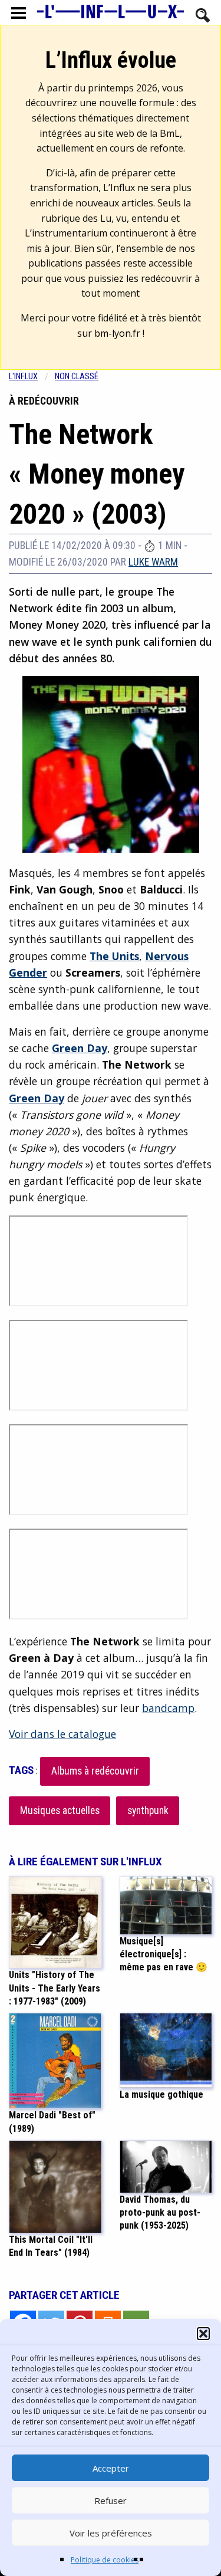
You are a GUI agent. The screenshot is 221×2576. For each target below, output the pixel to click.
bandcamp (168, 1708)
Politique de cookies (105, 2560)
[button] (203, 2334)
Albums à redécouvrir (95, 1771)
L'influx (23, 377)
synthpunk (148, 1811)
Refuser (111, 2501)
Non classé (77, 377)
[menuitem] (32, 377)
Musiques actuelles (60, 1811)
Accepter (111, 2468)
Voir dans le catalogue (62, 1734)
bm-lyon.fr (117, 333)
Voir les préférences (111, 2533)
